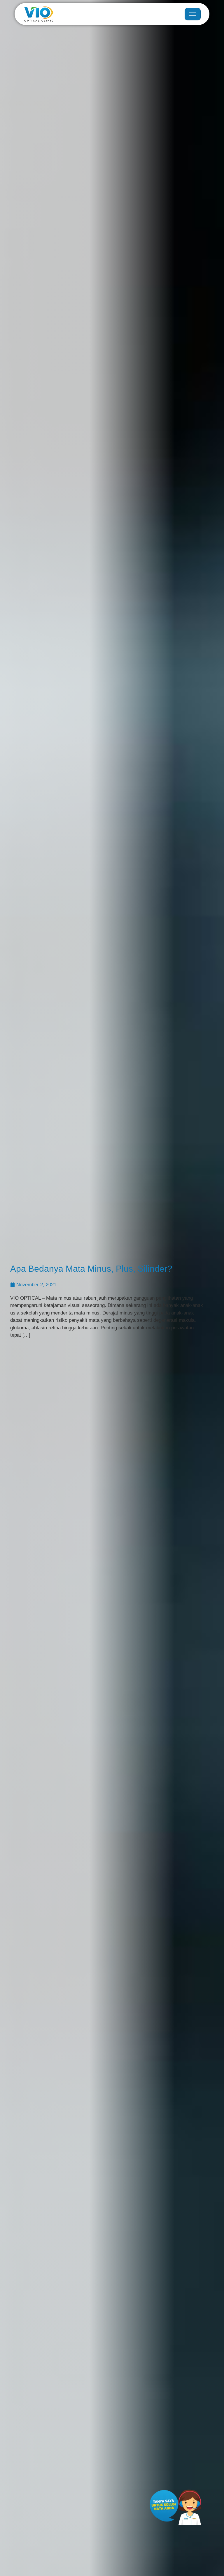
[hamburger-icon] (193, 14)
